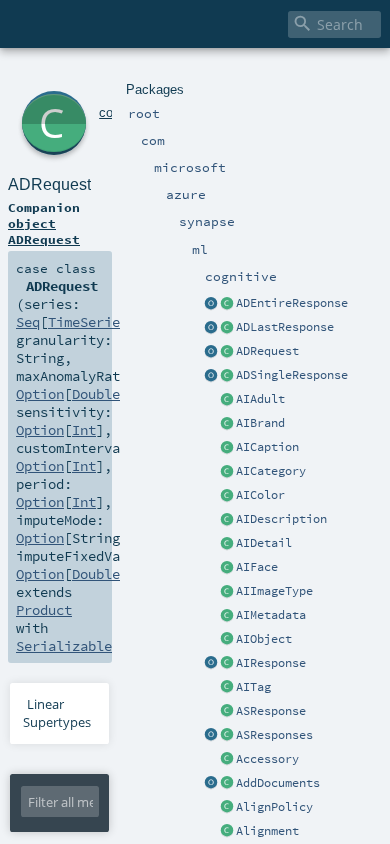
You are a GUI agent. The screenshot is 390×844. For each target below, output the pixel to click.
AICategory (271, 471)
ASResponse (271, 711)
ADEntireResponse (292, 303)
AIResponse (271, 663)
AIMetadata (271, 615)
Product (44, 610)
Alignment (267, 831)
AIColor (260, 495)
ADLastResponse (285, 327)
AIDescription (281, 519)
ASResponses (274, 735)
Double (96, 394)
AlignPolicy (274, 807)
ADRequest (267, 351)
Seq (28, 322)
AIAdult (260, 399)
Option (40, 394)
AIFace (257, 567)
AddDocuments (278, 783)
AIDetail (264, 543)
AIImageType (274, 591)
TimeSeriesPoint (108, 322)
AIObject (264, 639)
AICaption (267, 447)
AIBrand (260, 423)
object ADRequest (44, 231)
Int (84, 430)
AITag (253, 687)
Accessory (267, 759)
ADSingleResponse (292, 375)
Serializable (64, 646)
